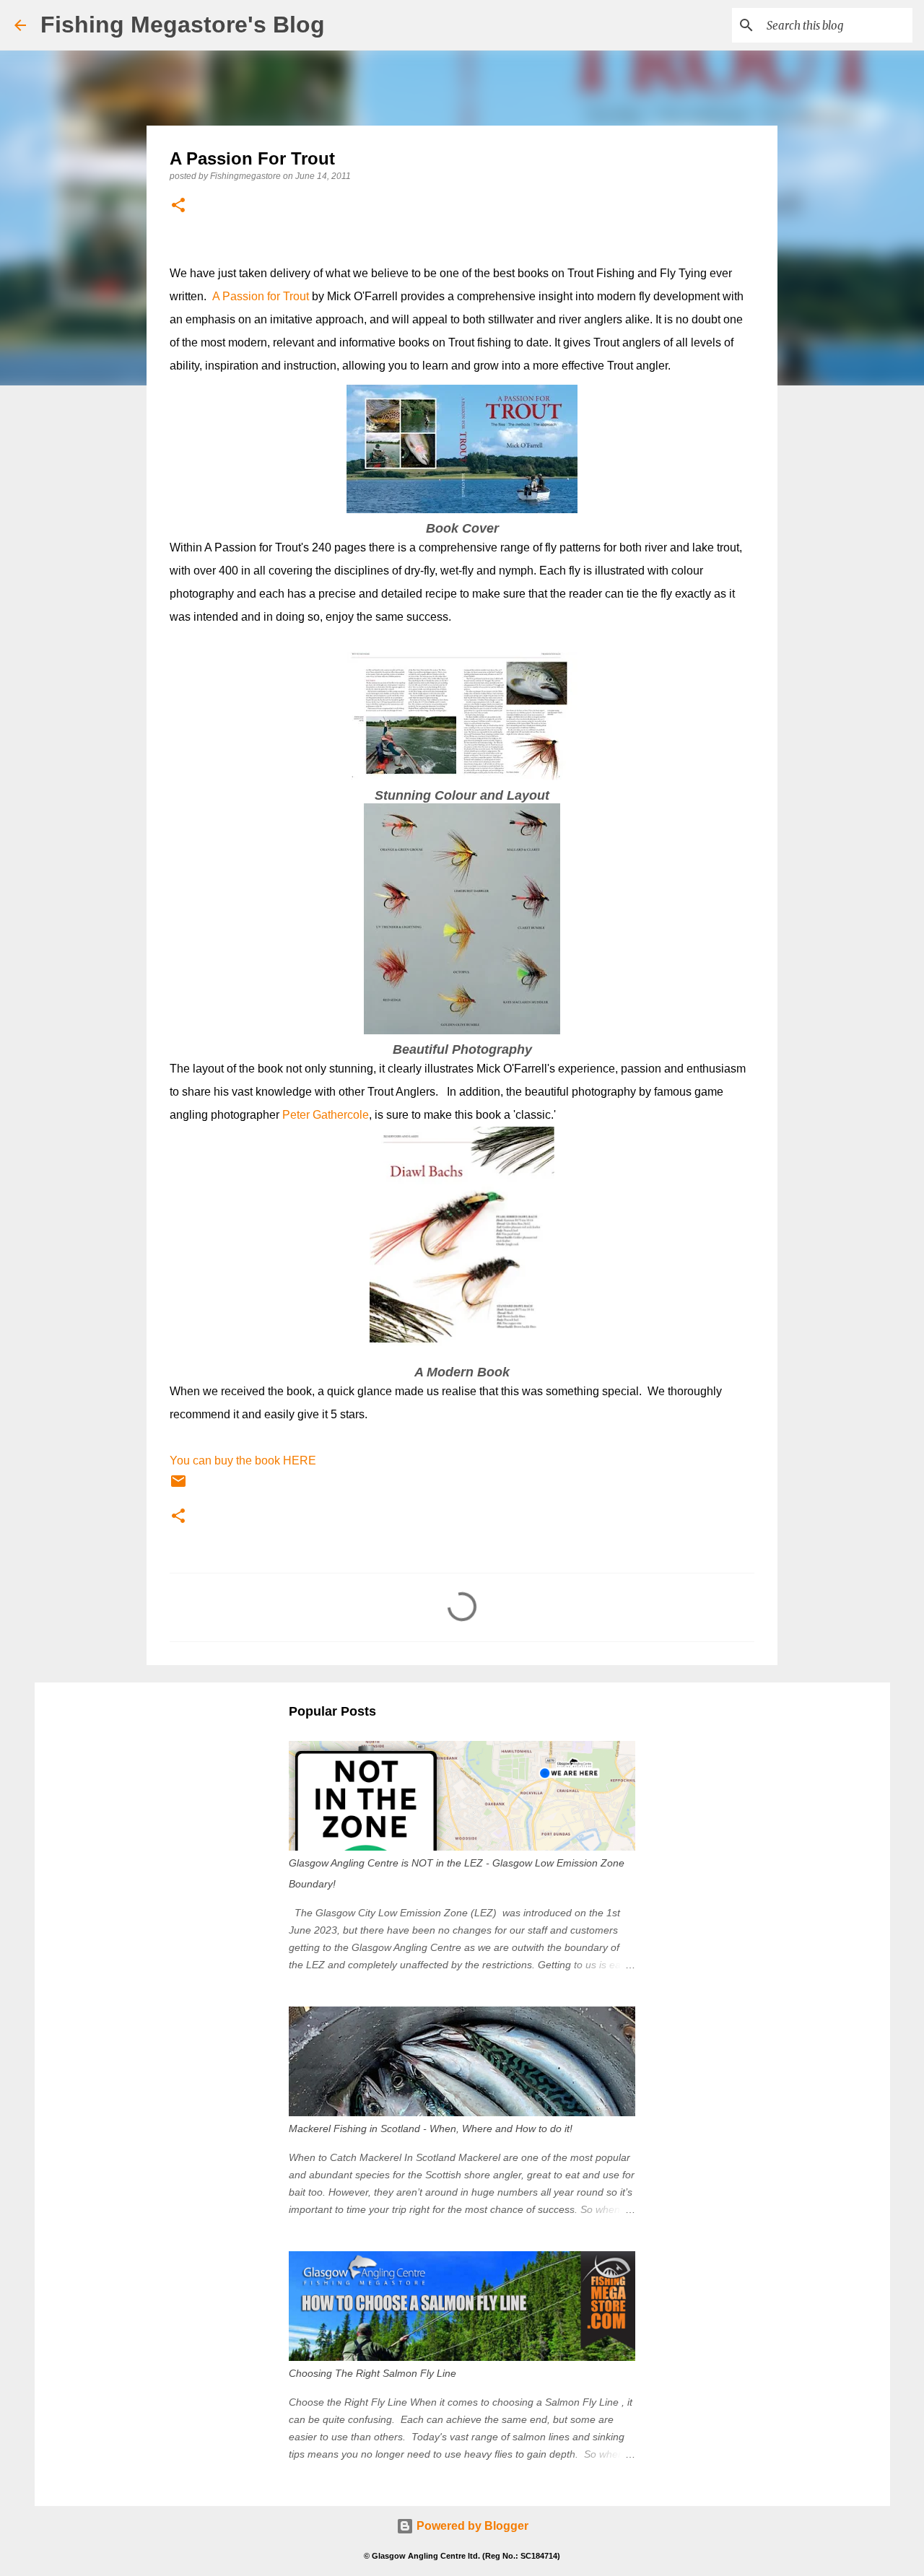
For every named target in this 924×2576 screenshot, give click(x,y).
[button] (178, 206)
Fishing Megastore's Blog (183, 25)
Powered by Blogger (471, 2526)
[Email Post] (178, 1487)
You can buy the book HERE (243, 1461)
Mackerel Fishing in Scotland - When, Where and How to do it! (431, 2129)
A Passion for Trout (261, 296)
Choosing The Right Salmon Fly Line (372, 2373)
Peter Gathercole (326, 1115)
